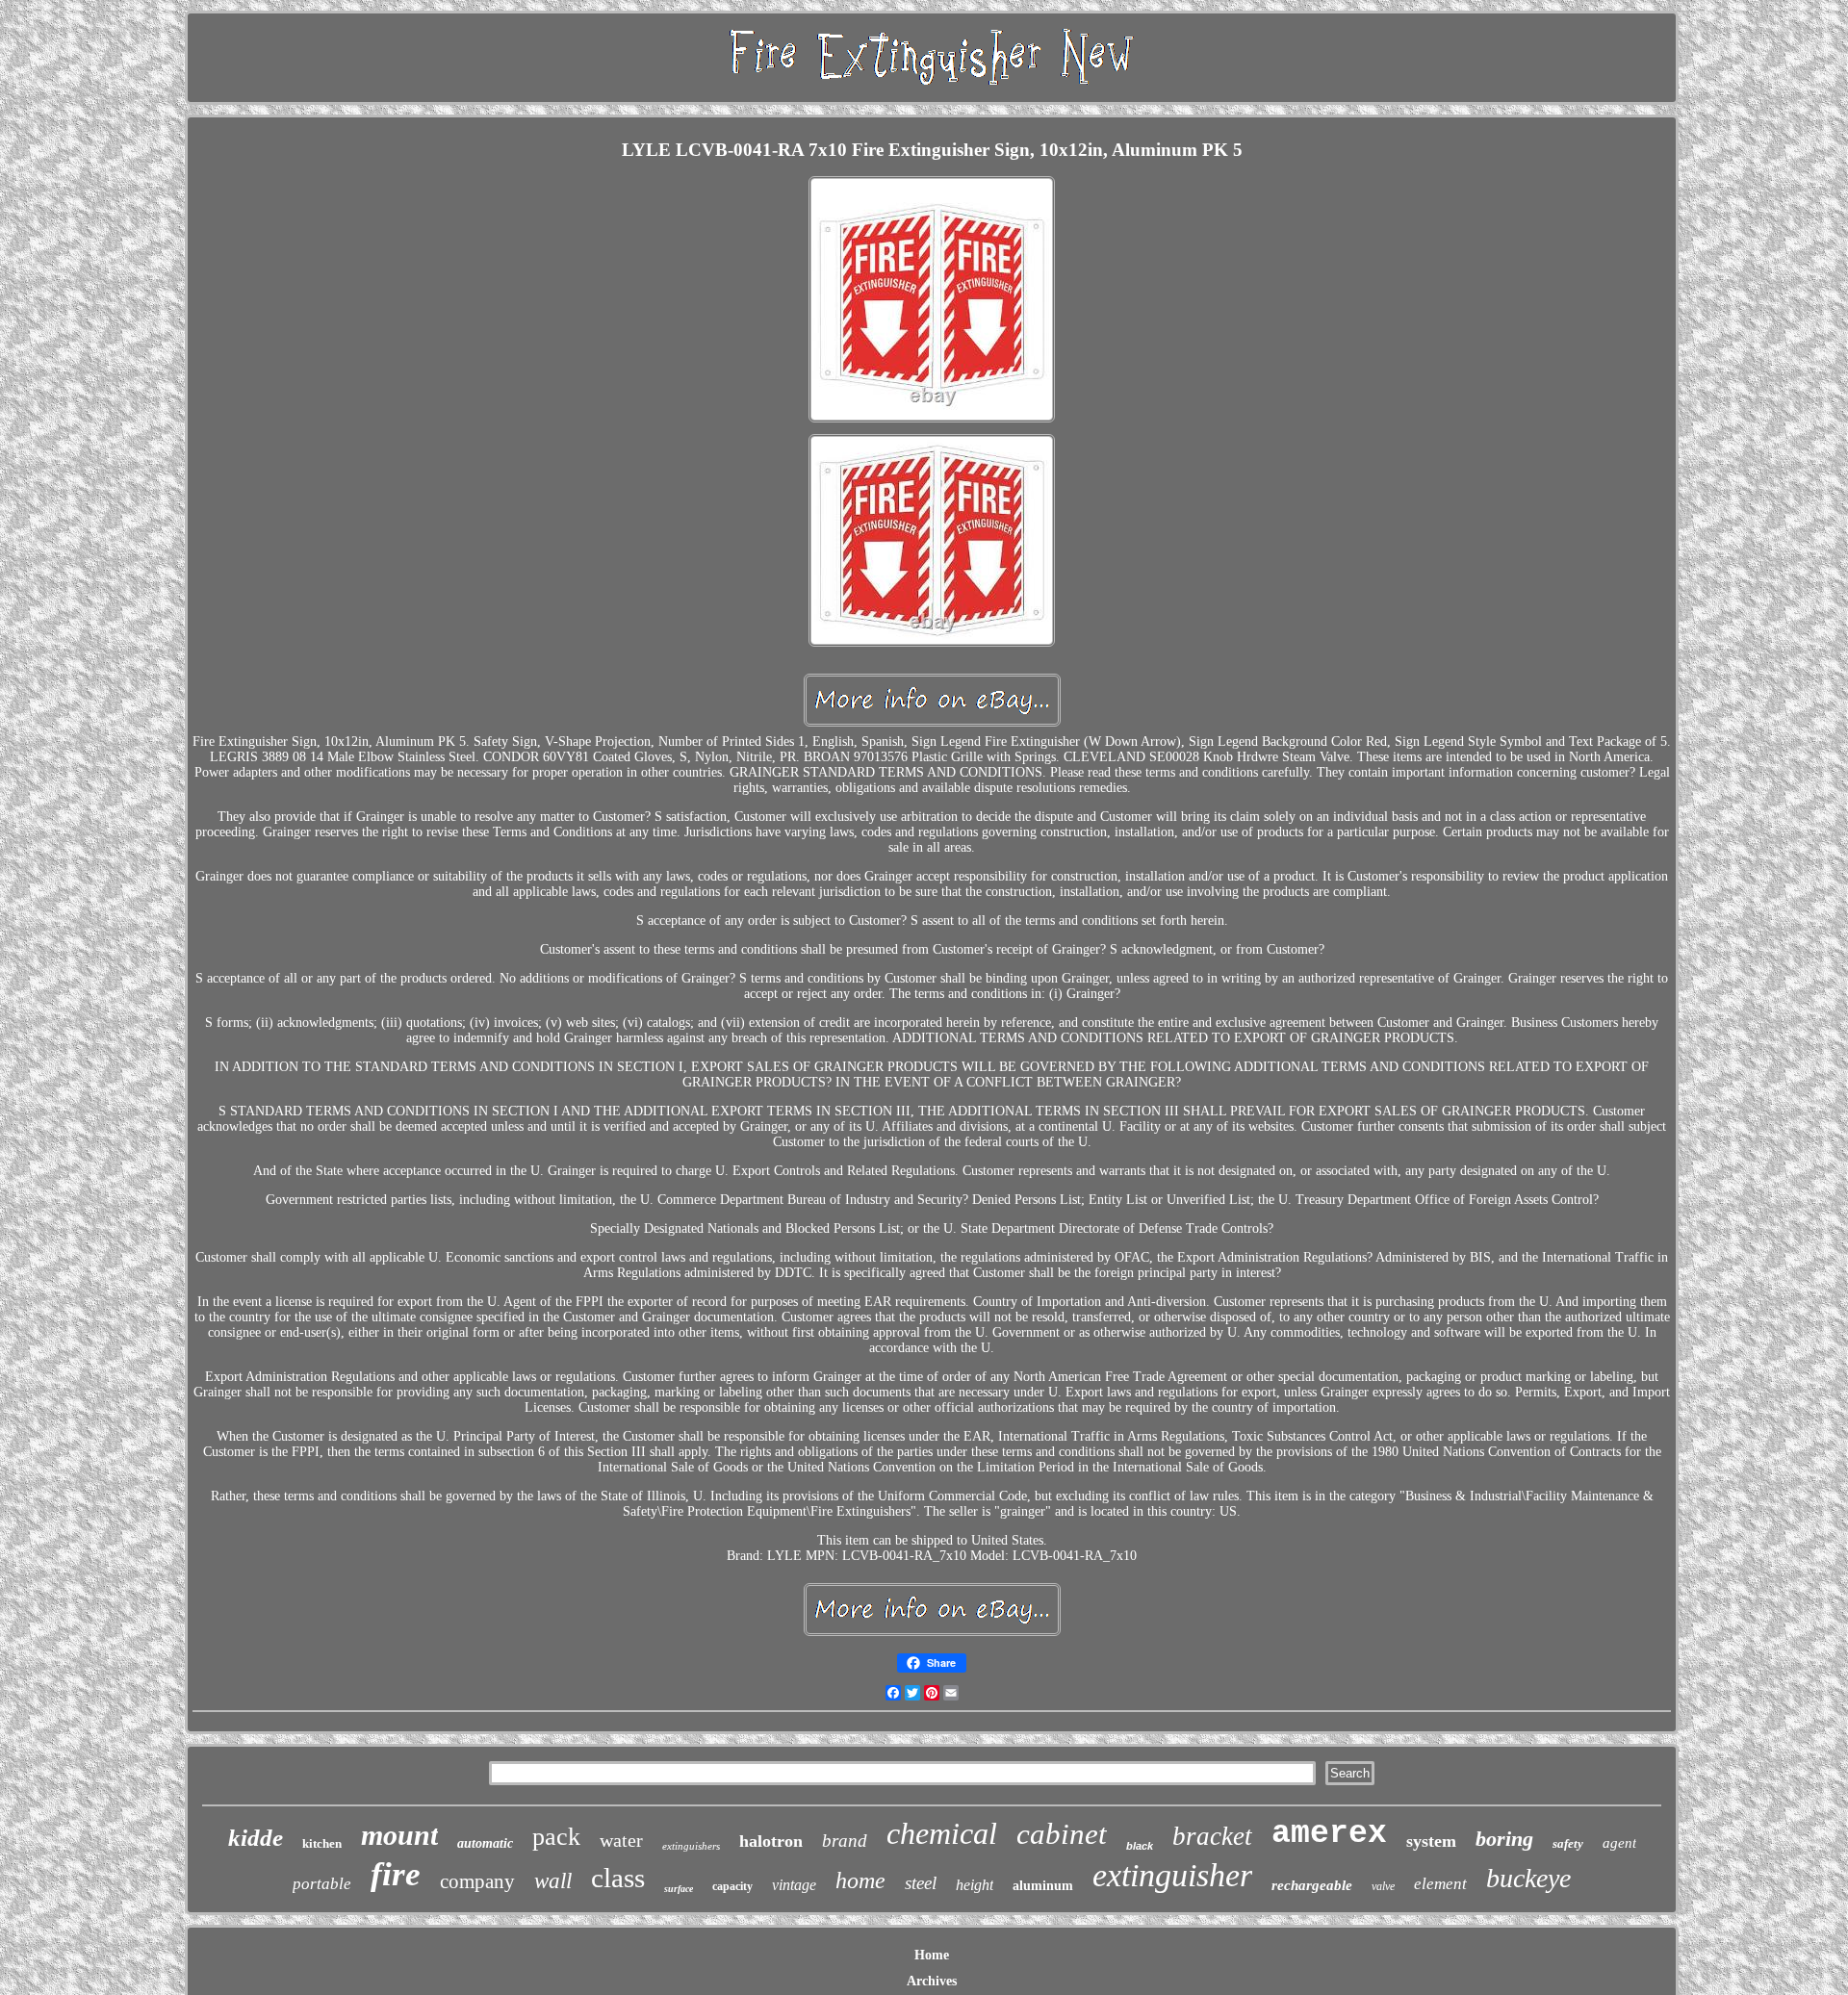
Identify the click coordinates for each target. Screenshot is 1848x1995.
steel (921, 1883)
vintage (794, 1885)
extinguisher (1172, 1875)
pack (556, 1837)
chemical (942, 1833)
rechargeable (1312, 1885)
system (1431, 1841)
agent (1619, 1843)
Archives (932, 1981)
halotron (771, 1841)
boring (1504, 1839)
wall (553, 1881)
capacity (732, 1886)
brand (845, 1841)
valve (1383, 1886)
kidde (256, 1838)
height (975, 1885)
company (477, 1881)
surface (679, 1889)
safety (1568, 1843)
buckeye (1528, 1878)
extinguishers (691, 1846)
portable (322, 1884)
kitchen (322, 1843)
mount (399, 1835)
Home (932, 1955)
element (1440, 1884)
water (621, 1840)
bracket (1212, 1836)
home (860, 1880)
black (1140, 1846)
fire (396, 1874)
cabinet (1062, 1834)
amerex (1329, 1834)
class (618, 1878)
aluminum (1043, 1886)
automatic (485, 1843)
